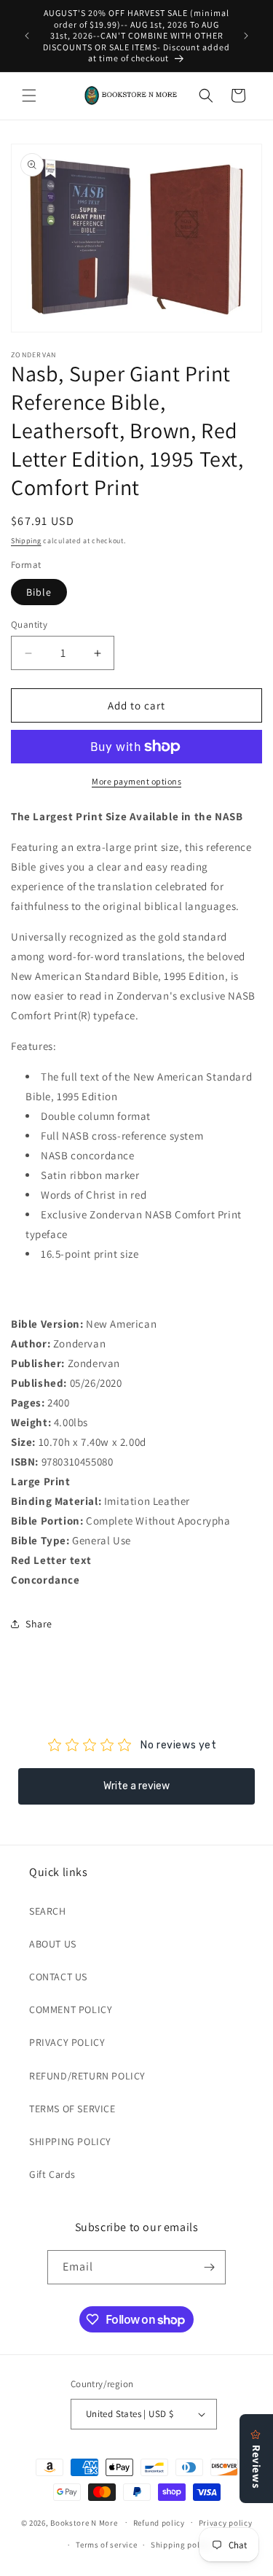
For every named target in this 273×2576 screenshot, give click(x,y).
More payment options (136, 781)
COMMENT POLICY (71, 2009)
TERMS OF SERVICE (72, 2109)
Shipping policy (181, 2545)
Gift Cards (52, 2174)
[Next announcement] (246, 36)
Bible (39, 592)
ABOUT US (53, 1944)
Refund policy (159, 2523)
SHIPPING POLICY (70, 2141)
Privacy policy (226, 2523)
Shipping (26, 541)
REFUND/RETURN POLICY (87, 2076)
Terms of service (106, 2545)
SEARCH (48, 1911)
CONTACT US (58, 1977)
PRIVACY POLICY (67, 2042)
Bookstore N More (84, 2522)
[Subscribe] (209, 2267)
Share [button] (39, 1624)
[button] (29, 96)
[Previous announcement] (27, 36)
